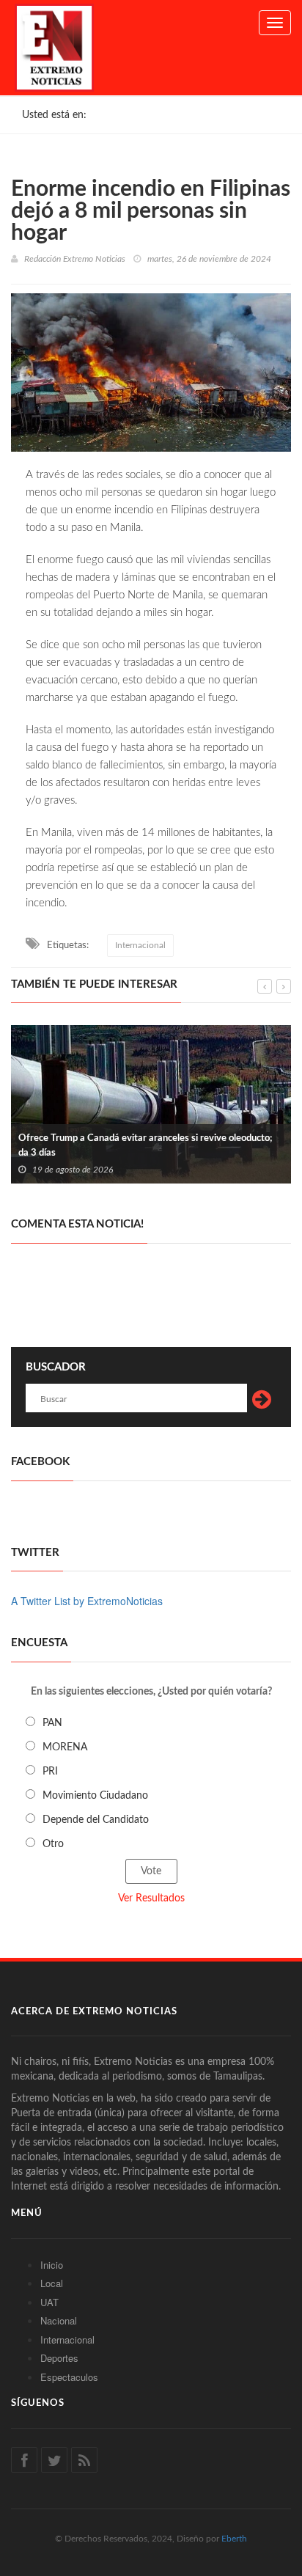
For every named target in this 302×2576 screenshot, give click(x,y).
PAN (52, 1723)
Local (52, 2283)
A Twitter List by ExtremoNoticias (87, 1601)
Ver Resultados (151, 1898)
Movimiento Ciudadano (95, 1796)
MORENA (65, 1747)
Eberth (234, 2539)
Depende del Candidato (96, 1820)
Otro (53, 1844)
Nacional (59, 2320)
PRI (50, 1772)
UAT (49, 2302)
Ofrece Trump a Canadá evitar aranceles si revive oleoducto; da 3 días (146, 1146)
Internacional (140, 945)
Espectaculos (69, 2377)
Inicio (52, 2265)
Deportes (59, 2358)
